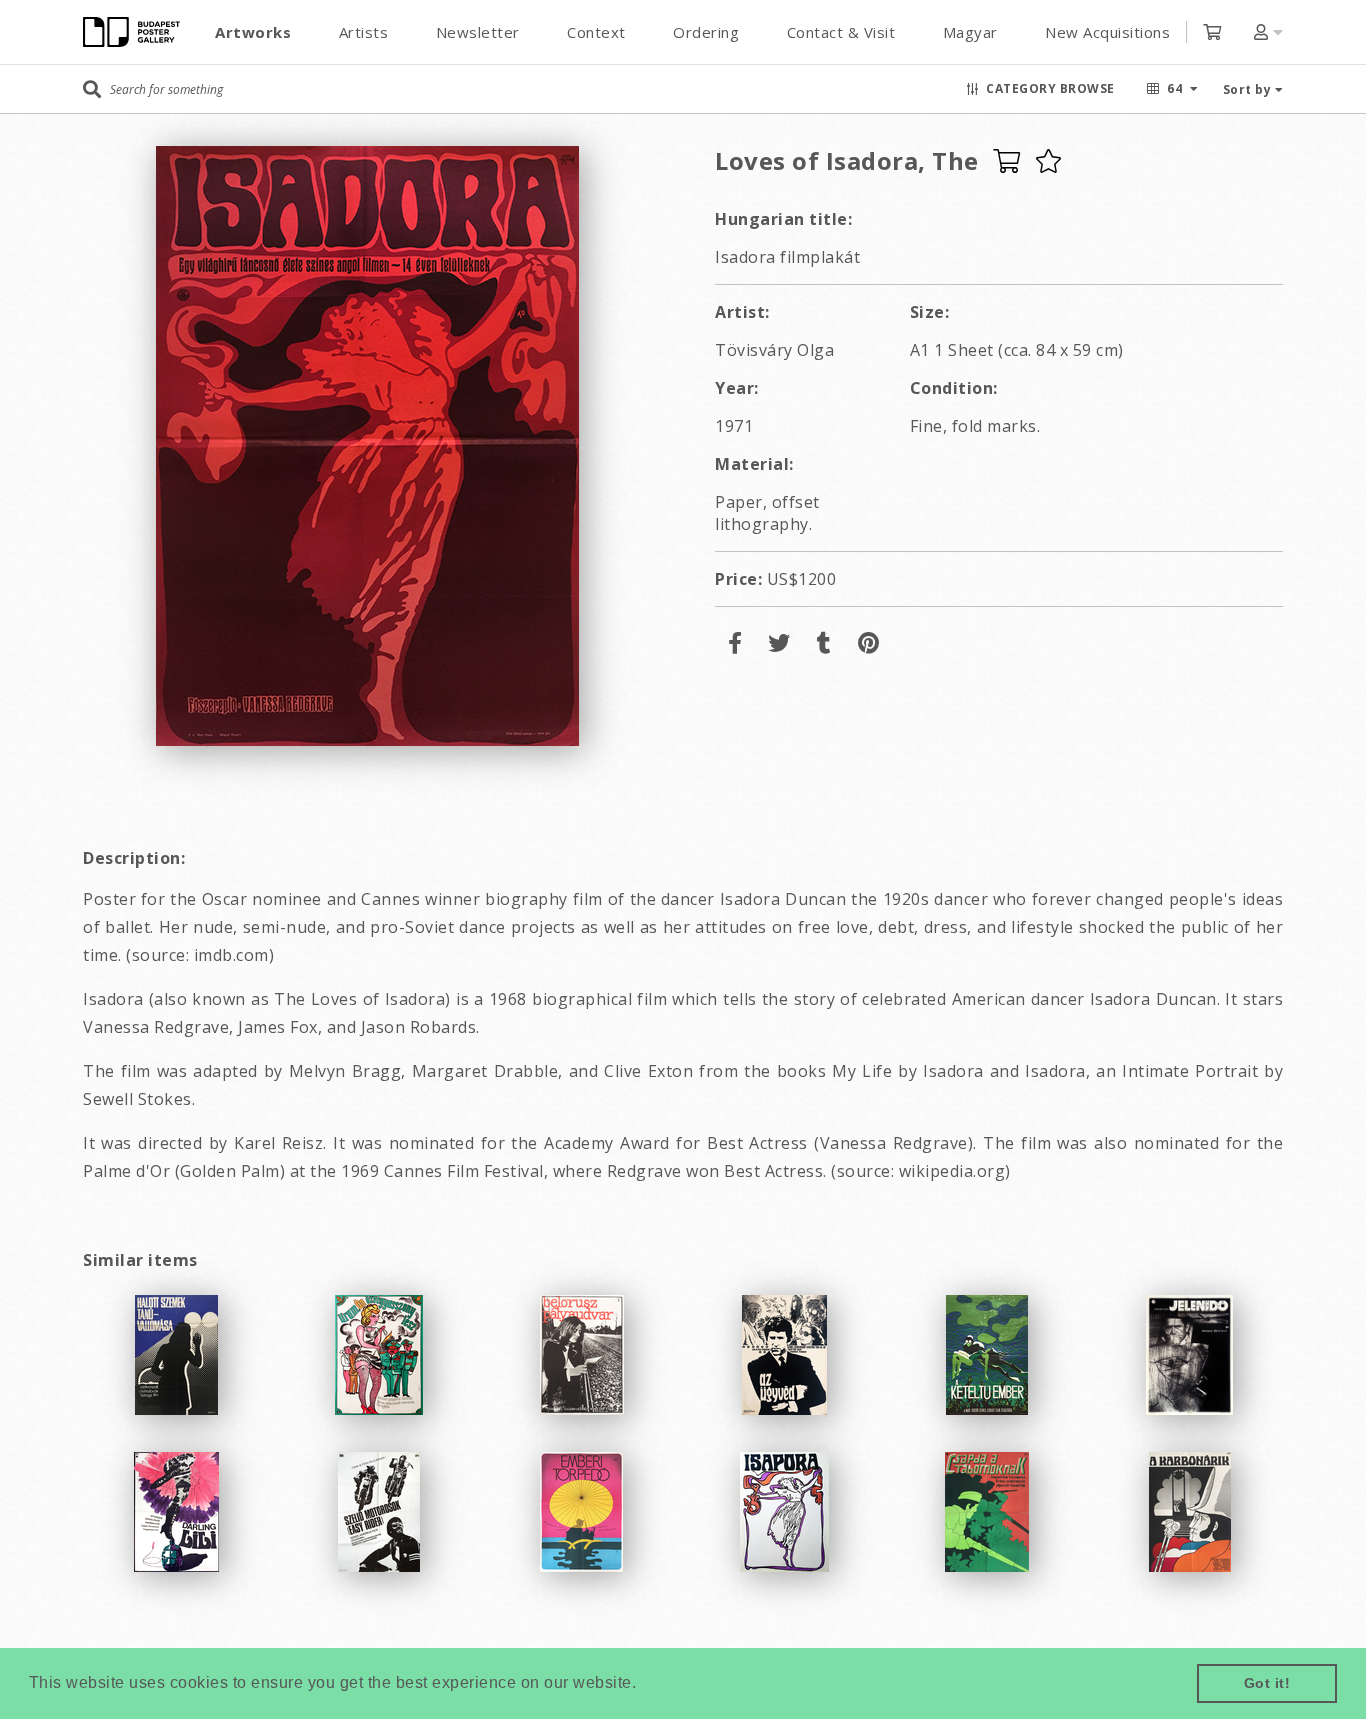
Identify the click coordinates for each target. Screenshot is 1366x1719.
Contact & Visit (841, 32)
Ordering (706, 32)
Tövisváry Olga (774, 350)
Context (596, 32)
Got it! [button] (1267, 1683)
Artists (364, 32)
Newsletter (478, 32)
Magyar (970, 32)
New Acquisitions (1107, 32)
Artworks (253, 32)
